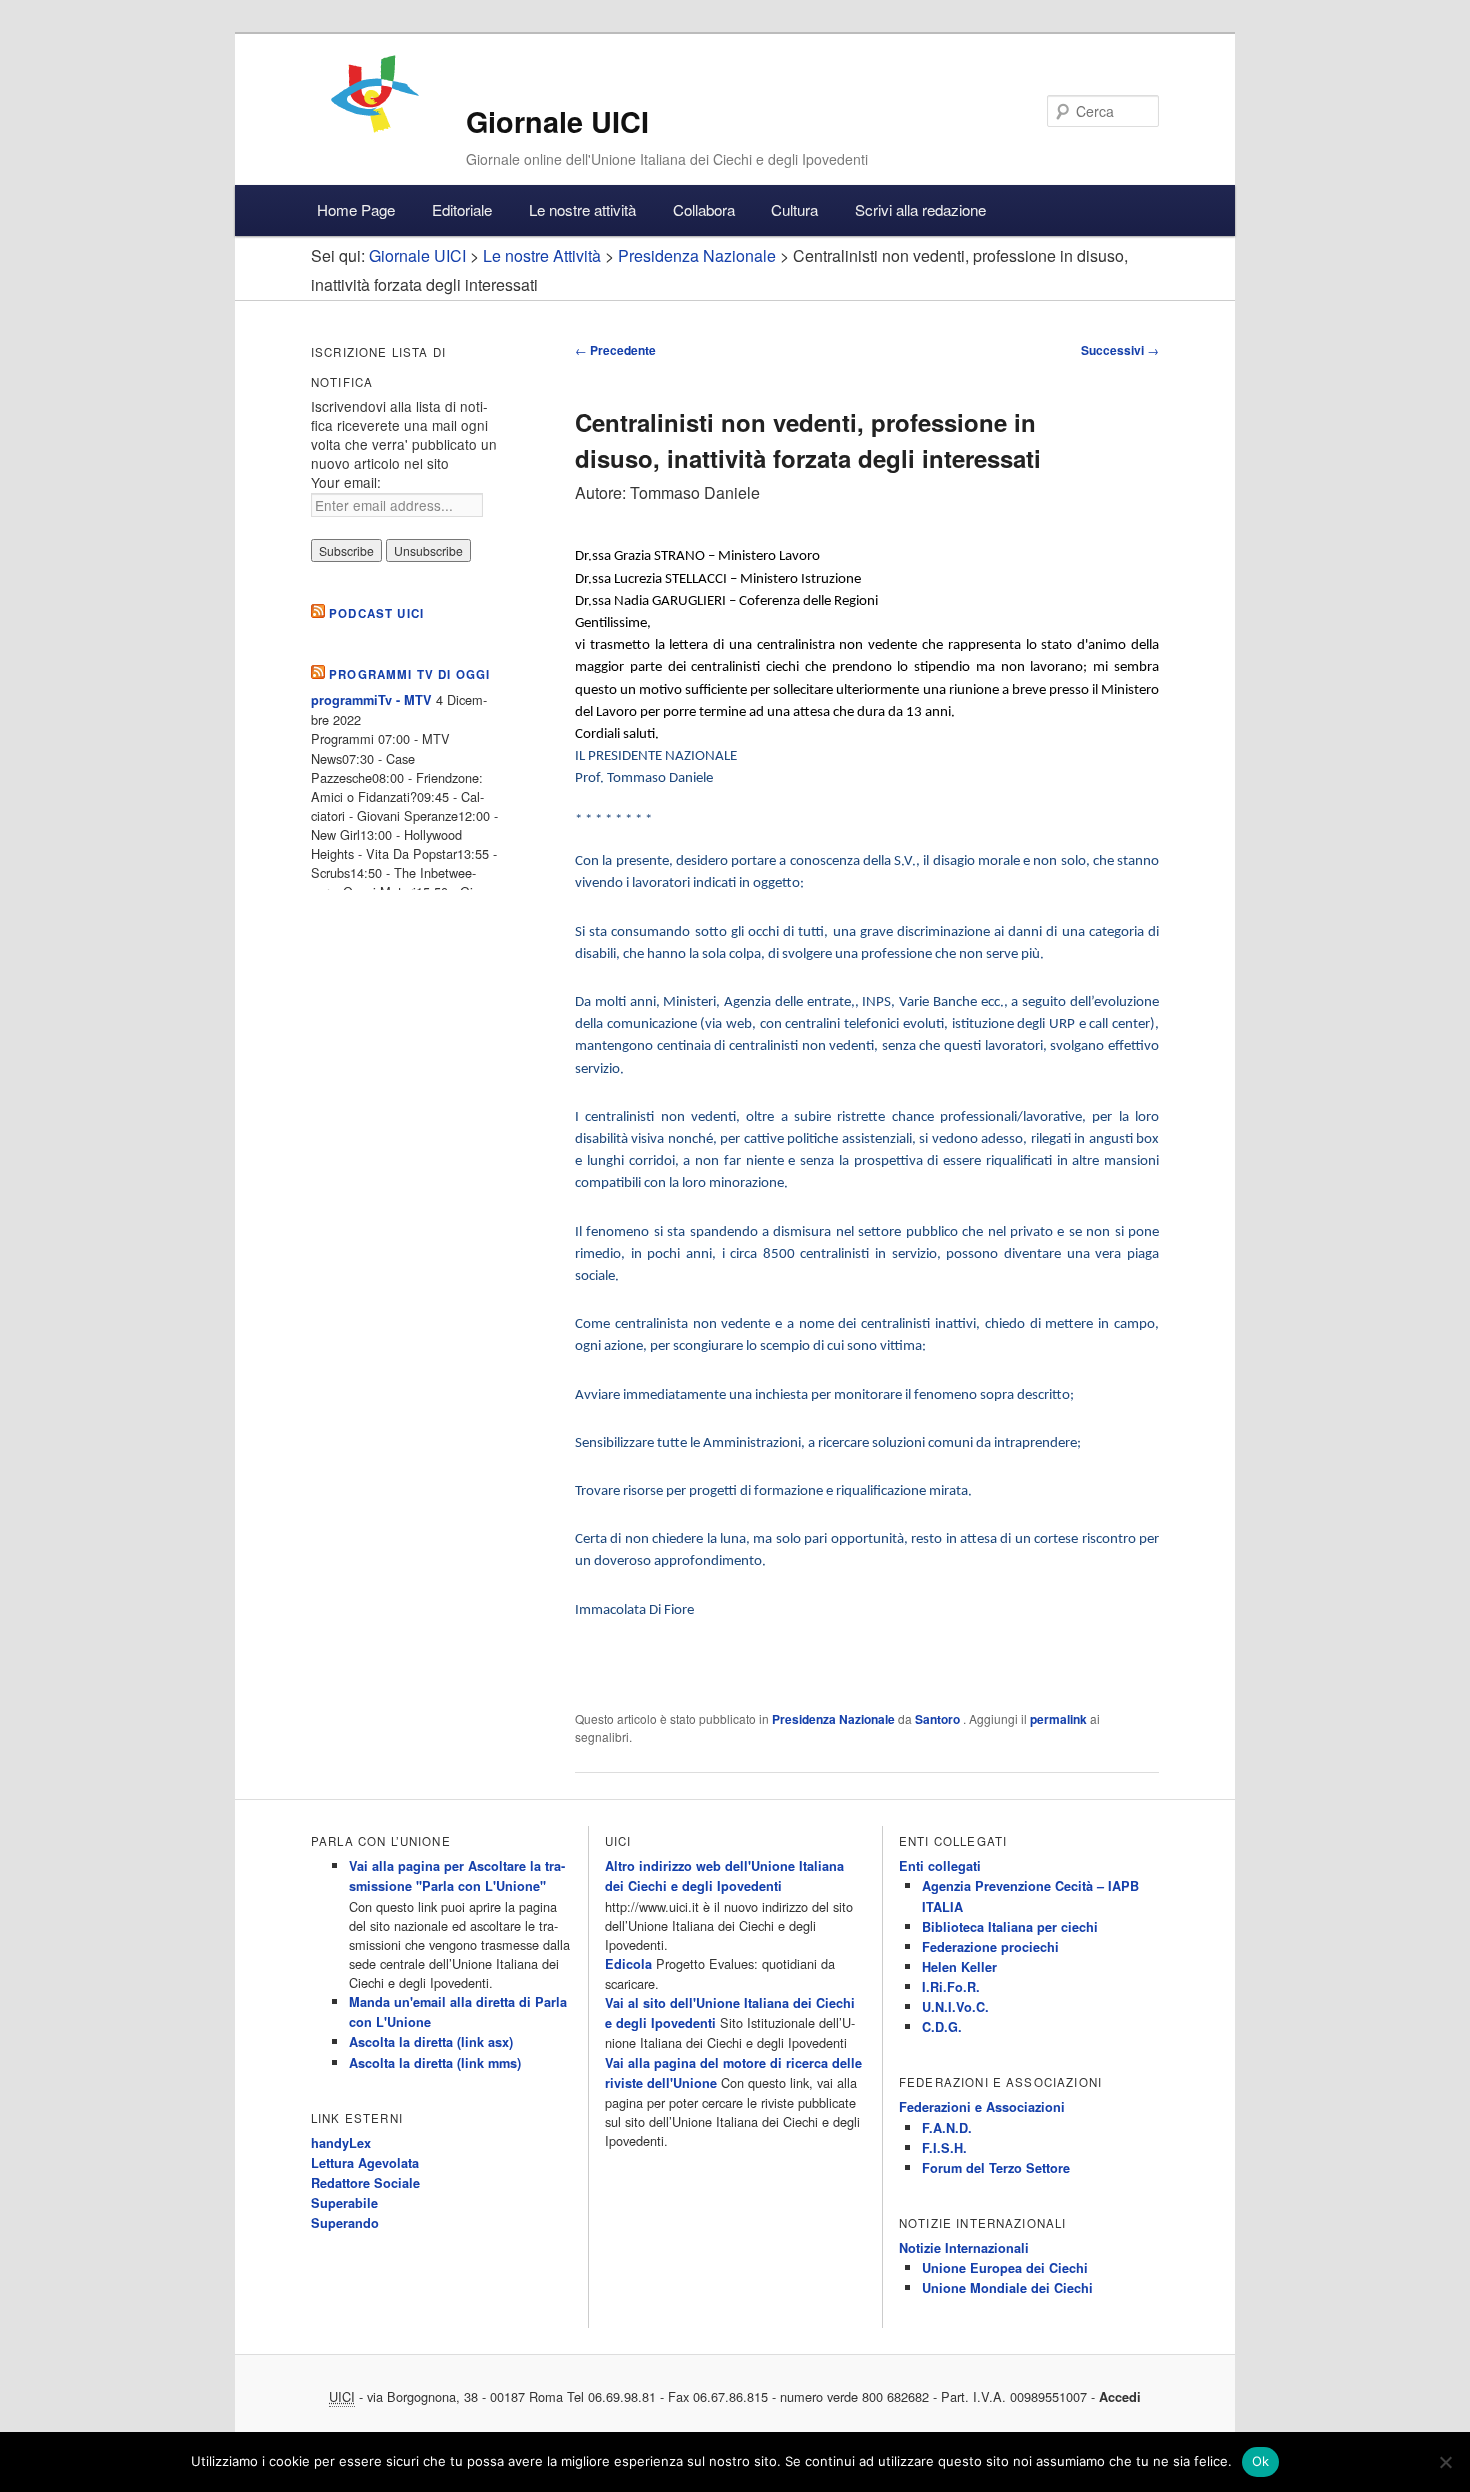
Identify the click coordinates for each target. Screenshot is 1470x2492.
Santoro (939, 1719)
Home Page (356, 209)
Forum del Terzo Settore (996, 2168)
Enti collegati (940, 1866)
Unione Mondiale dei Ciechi (1007, 2288)
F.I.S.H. (944, 2148)
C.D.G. (942, 2027)
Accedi (1120, 2397)
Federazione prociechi (990, 1947)
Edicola (628, 1964)
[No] (1445, 2462)
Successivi (1120, 350)
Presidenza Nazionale (833, 1719)
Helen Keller (959, 1967)
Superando (345, 2223)
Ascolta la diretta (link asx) (431, 2042)
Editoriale (462, 209)
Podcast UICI (376, 613)
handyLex (341, 2143)
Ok (1261, 2461)
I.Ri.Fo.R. (951, 1987)
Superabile (344, 2203)
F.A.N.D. (947, 2128)
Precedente (615, 350)
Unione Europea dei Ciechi (1005, 2268)
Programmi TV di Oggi (409, 674)
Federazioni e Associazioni (982, 2107)
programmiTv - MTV (371, 700)
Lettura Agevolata (365, 2163)
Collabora (704, 209)
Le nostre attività (582, 209)
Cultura (794, 209)
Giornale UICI (557, 121)
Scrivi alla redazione (920, 209)
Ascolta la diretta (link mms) (435, 2063)
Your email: (346, 482)
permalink (1058, 1719)
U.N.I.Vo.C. (955, 2007)
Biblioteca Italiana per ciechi (1010, 1927)
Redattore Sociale (365, 2183)
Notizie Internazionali (964, 2248)
